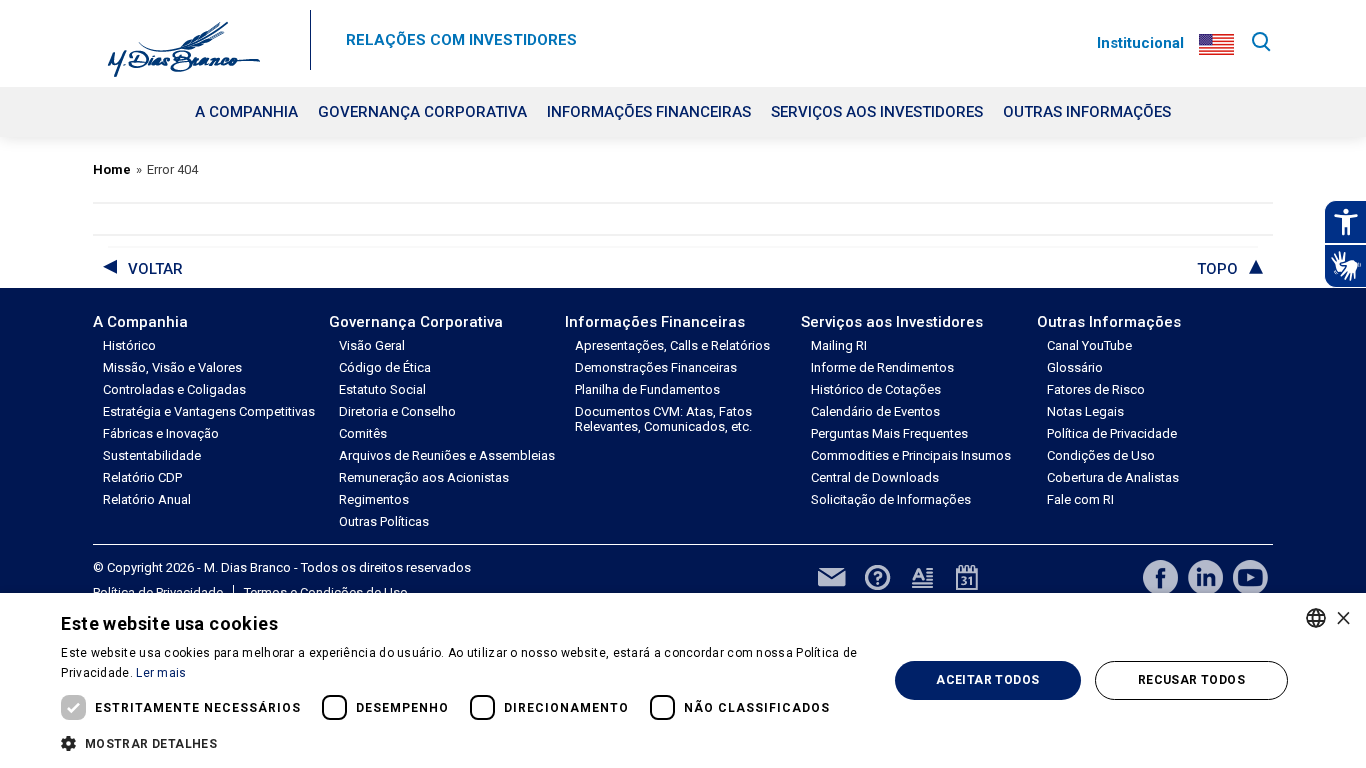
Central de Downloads (875, 477)
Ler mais (161, 673)
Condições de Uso (1101, 455)
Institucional (1140, 43)
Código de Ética (385, 367)
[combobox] (1316, 618)
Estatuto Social (382, 389)
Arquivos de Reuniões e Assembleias (447, 455)
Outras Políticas (384, 521)
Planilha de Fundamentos (647, 389)
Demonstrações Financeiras (656, 367)
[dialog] (683, 680)
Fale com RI (1080, 499)
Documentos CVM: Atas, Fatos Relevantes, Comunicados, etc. (663, 419)
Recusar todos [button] (1191, 680)
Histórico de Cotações (876, 389)
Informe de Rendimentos (882, 367)
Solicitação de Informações (891, 499)
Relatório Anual (147, 499)
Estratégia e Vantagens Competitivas (209, 411)
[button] (462, 742)
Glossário (1075, 367)
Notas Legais (1085, 411)
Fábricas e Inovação (161, 433)
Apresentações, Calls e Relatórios (672, 345)
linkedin (1205, 577)
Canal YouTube (1089, 345)
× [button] (1343, 617)
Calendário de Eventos (875, 411)
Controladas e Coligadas (174, 389)
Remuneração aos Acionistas (424, 477)
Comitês (363, 433)
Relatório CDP (142, 477)
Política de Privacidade (1112, 433)
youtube (1250, 577)
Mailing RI (839, 345)
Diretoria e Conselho (397, 411)
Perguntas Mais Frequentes (889, 433)
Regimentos (374, 499)
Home (112, 169)
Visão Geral (372, 345)
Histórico (129, 345)
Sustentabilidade (152, 455)
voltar (155, 269)
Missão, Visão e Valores (172, 367)
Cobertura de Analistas (1113, 477)
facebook (1160, 577)
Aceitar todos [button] (987, 680)
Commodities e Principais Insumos (911, 455)
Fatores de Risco (1096, 389)
